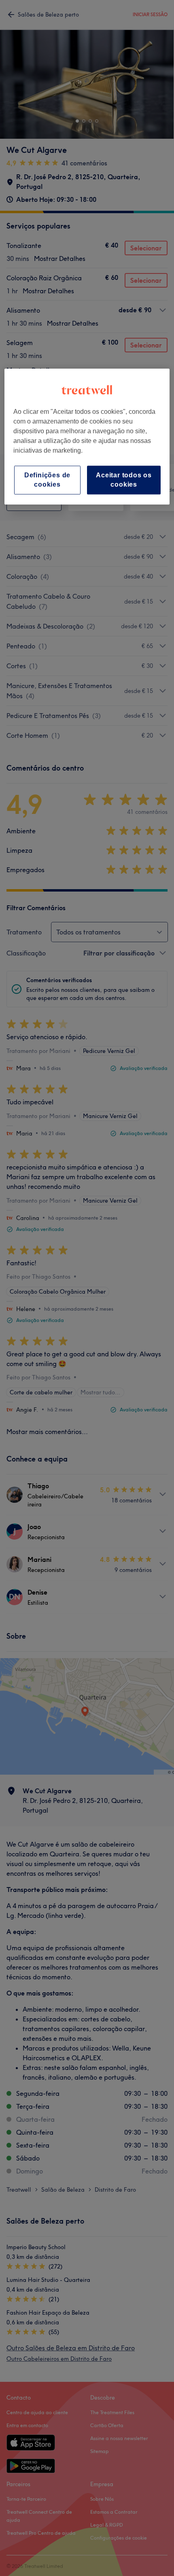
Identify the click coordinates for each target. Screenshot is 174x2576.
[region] (87, 437)
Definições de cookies (47, 480)
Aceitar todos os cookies (124, 480)
